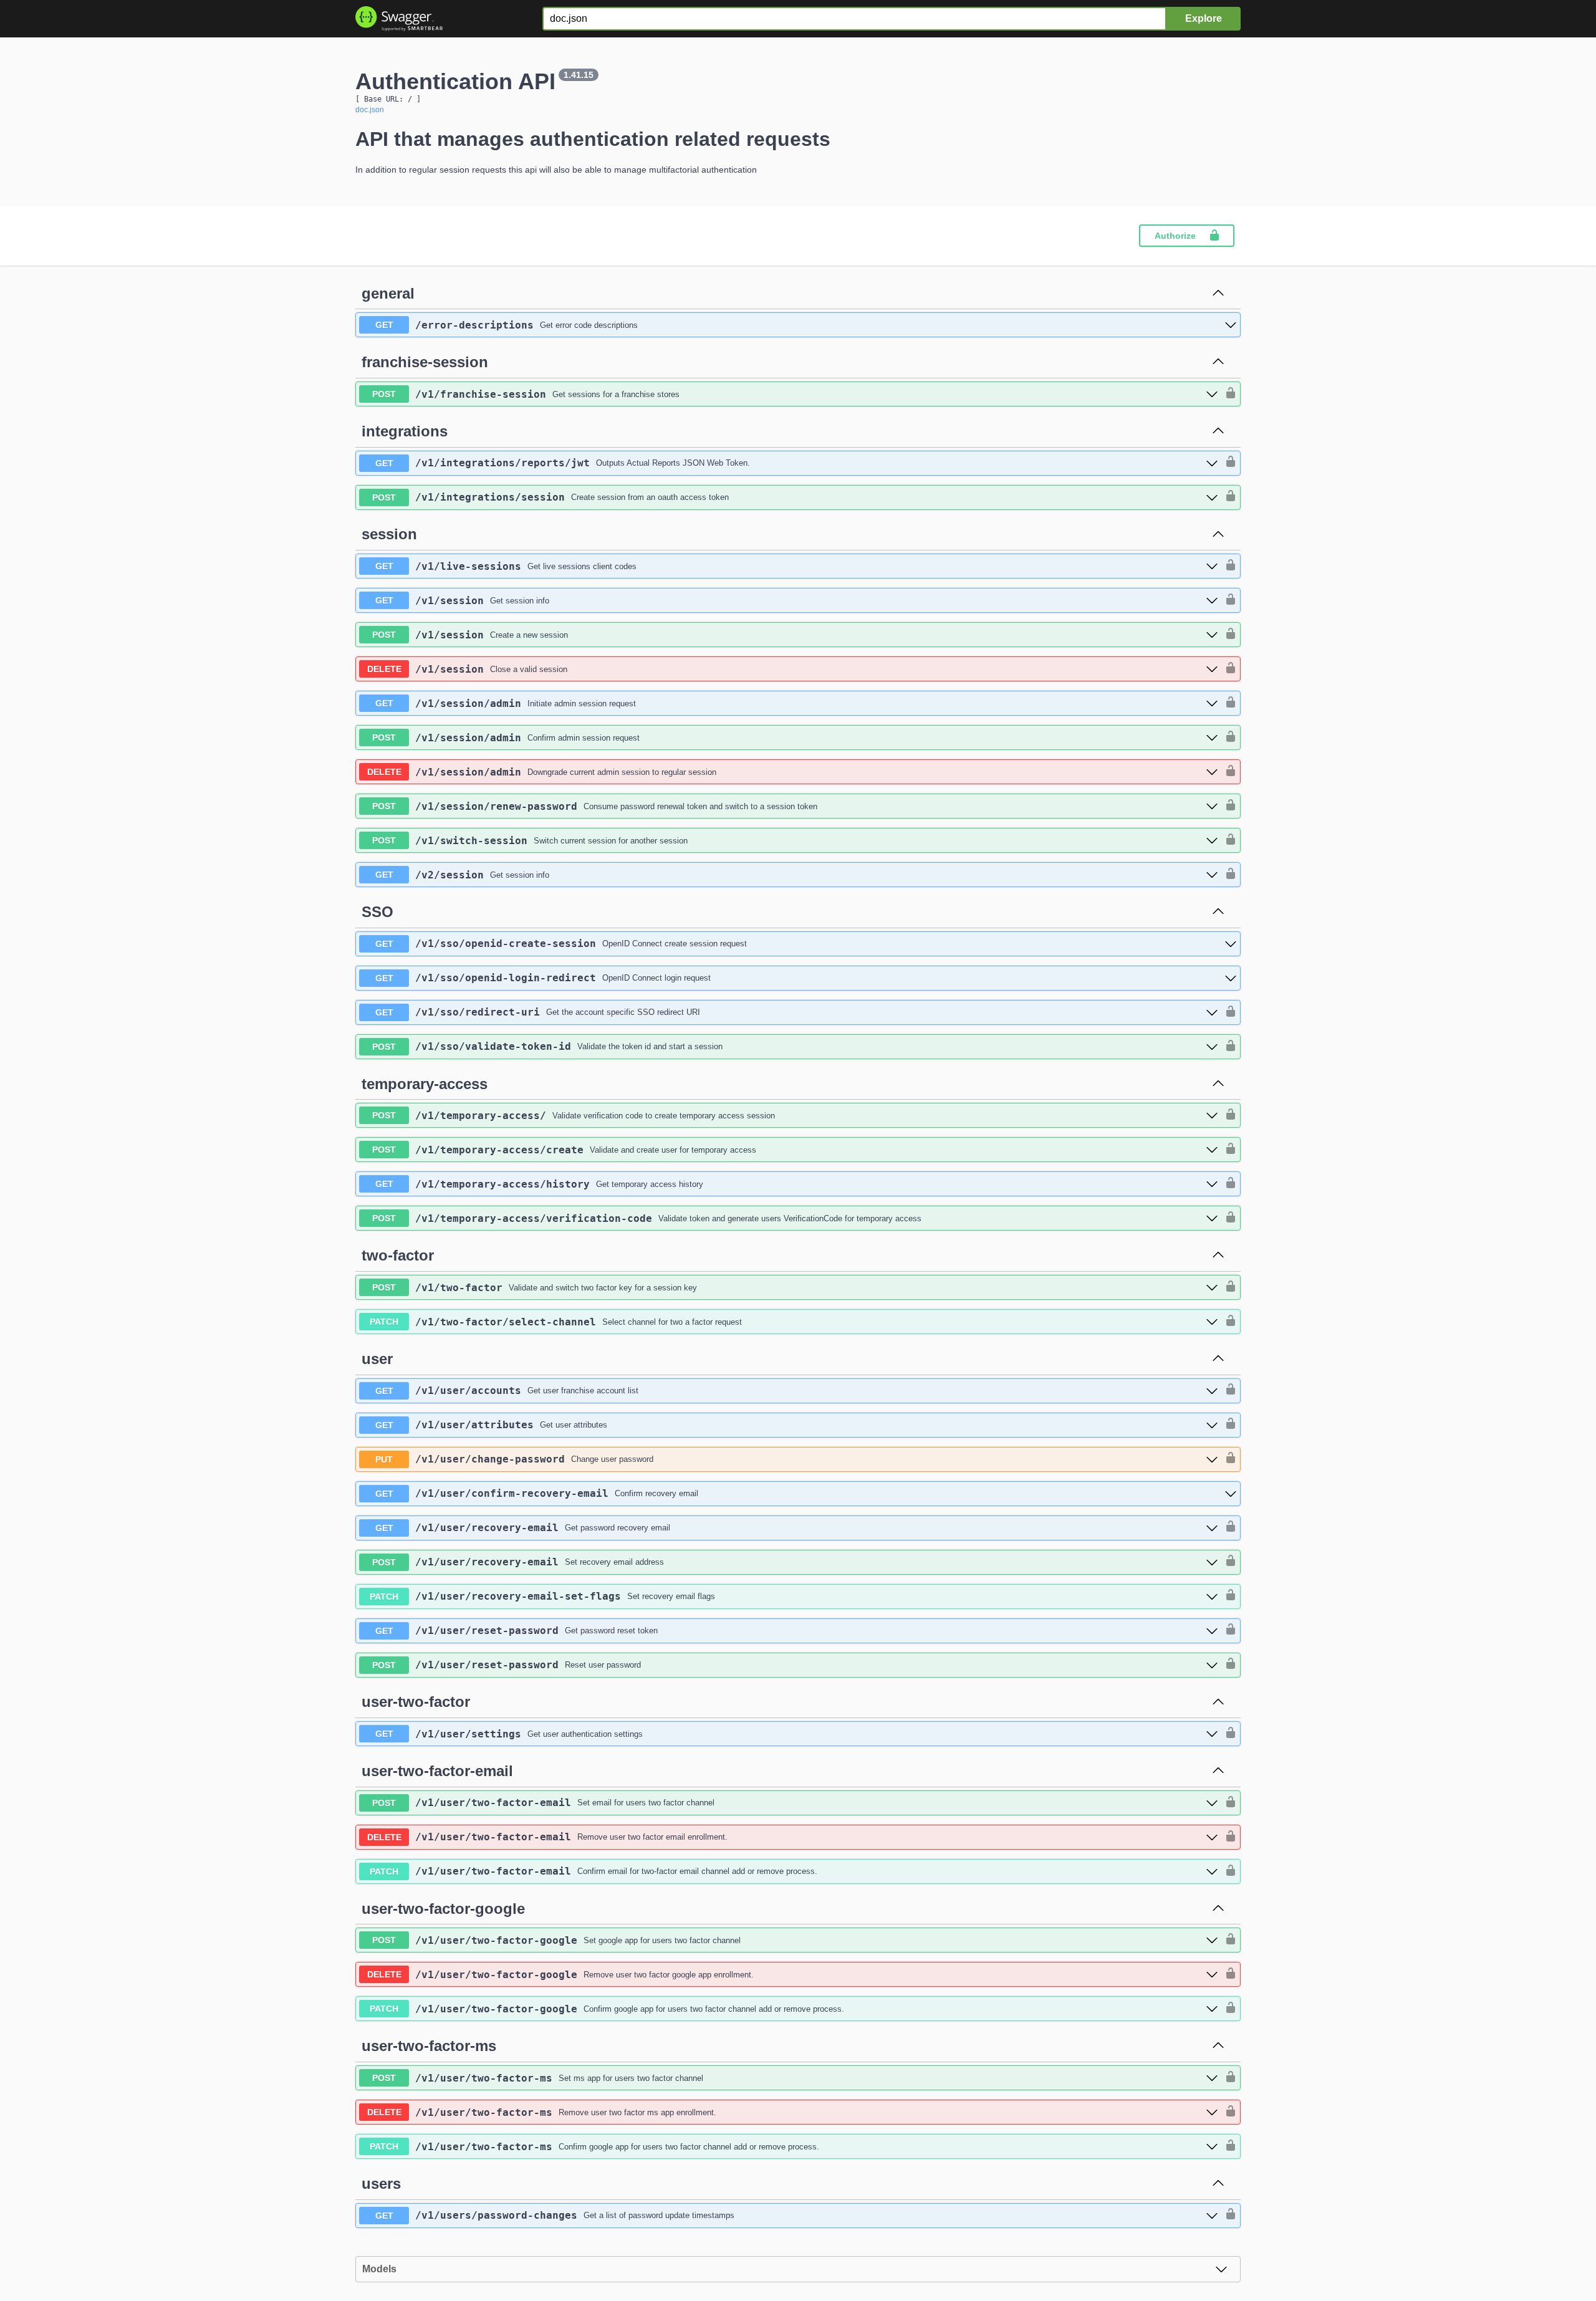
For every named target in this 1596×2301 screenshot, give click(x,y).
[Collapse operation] (1218, 294)
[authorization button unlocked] (1228, 394)
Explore (1204, 18)
